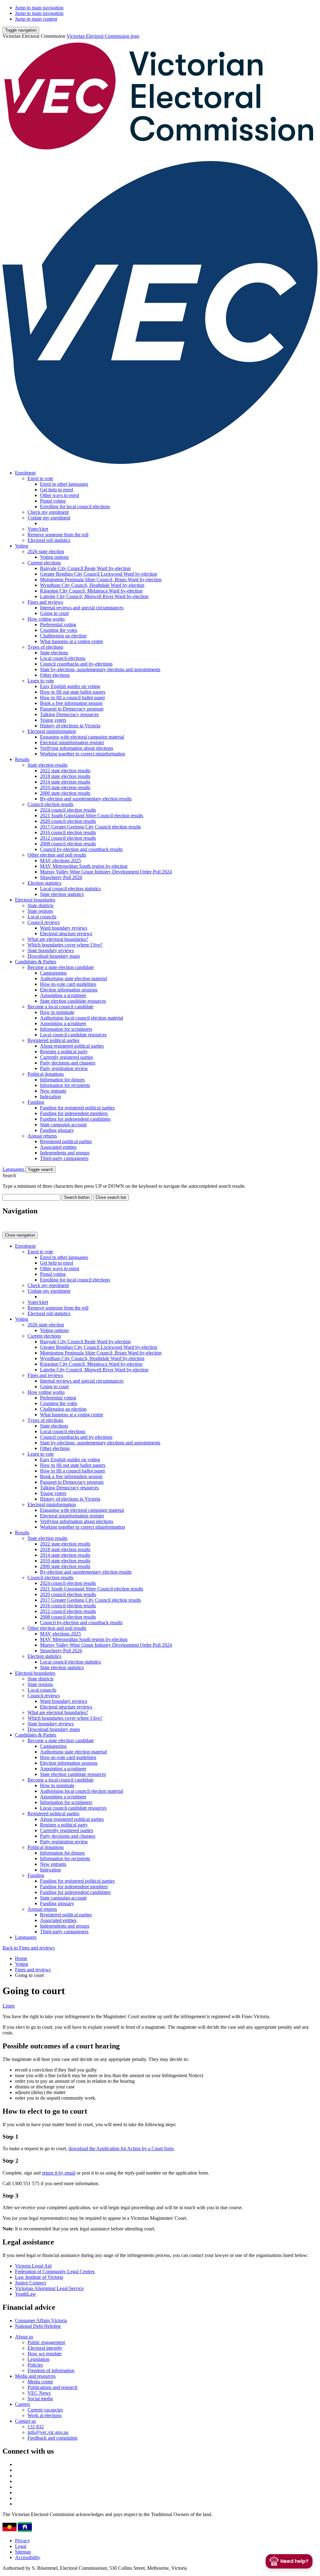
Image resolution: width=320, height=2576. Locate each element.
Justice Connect (30, 2283)
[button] (21, 30)
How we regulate (45, 2354)
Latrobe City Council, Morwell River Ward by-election (94, 596)
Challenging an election (63, 636)
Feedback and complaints (52, 2438)
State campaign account (63, 1125)
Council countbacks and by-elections (76, 664)
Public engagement (46, 2342)
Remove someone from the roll (58, 535)
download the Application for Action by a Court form (121, 2148)
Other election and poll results (57, 855)
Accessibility (28, 2557)
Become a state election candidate (61, 967)
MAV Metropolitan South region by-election (84, 866)
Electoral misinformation (52, 731)
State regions (40, 911)
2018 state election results (65, 776)
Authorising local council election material (82, 1018)
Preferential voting (58, 624)
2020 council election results (68, 821)
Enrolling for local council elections (75, 506)
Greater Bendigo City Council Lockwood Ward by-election (99, 574)
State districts (40, 905)
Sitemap (23, 2552)
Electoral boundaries (35, 900)
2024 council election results (68, 810)
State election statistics (62, 894)
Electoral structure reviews (66, 934)
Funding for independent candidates (75, 1119)
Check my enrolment (48, 512)
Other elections (55, 675)
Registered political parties (53, 1040)
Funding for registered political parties (77, 1108)
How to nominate (57, 1012)
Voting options (54, 557)
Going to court (54, 613)
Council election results (50, 804)
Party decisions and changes (68, 1063)
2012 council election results (68, 838)
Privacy (22, 2541)
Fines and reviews (45, 602)
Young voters (53, 720)
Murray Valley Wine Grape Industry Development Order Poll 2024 (106, 872)
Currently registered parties (67, 1057)
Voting (22, 546)
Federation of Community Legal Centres (55, 2271)
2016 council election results (68, 832)
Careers (22, 2404)
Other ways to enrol (60, 495)
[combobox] (31, 1197)
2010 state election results (65, 787)
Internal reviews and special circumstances (82, 608)
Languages (14, 1169)
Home (21, 1958)
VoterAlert (38, 529)
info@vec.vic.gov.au (48, 2432)
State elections (54, 653)
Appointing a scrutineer (63, 995)
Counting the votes (59, 630)
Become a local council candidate (60, 1007)
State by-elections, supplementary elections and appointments (100, 669)
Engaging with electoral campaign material (82, 737)
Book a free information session (71, 703)
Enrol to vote (40, 478)
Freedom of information (51, 2370)
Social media (40, 2399)
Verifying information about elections (77, 748)
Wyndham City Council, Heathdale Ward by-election (92, 585)
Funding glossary (57, 1130)
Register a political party (64, 1052)
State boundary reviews (51, 950)
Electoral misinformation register (72, 742)
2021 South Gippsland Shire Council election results (92, 816)
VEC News (39, 2393)
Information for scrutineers (66, 1029)
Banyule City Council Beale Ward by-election (85, 568)
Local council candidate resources (73, 1035)
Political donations (46, 1074)
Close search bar (111, 1197)
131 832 (36, 2427)
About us (24, 2337)
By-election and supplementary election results (86, 799)
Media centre (40, 2382)
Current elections (44, 563)
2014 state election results (65, 782)
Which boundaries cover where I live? (65, 945)
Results (22, 759)
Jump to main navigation (39, 8)
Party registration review (64, 1068)
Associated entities (58, 1147)
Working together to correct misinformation (82, 754)
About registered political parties (72, 1046)
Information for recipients (65, 1085)
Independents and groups (65, 1153)
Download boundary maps (54, 956)
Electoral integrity (45, 2348)
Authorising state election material (73, 978)
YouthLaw (25, 2294)
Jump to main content (36, 19)
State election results (47, 765)
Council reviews (44, 922)
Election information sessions (69, 990)
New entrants (53, 1091)
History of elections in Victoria (70, 726)
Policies (35, 2365)
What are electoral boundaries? (58, 939)
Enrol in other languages (64, 484)
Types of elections (45, 647)
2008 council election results (68, 844)
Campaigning (53, 973)
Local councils (42, 917)
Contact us (25, 2421)
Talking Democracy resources (69, 714)
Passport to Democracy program (72, 709)
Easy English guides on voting (70, 686)
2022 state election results (65, 771)
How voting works (46, 619)
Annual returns (42, 1136)
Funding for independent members (74, 1113)
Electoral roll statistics (49, 540)
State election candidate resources (73, 1001)
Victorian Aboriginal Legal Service (49, 2288)
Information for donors (62, 1080)
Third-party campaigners (64, 1158)
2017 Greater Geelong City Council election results (90, 827)
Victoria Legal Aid (33, 2266)
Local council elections (63, 658)
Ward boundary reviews (64, 928)
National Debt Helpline (38, 2326)
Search (9, 1175)
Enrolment (25, 473)
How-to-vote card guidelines (68, 984)
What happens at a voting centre (72, 641)
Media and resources (35, 2376)
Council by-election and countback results (81, 849)
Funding (36, 1102)
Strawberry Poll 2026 (61, 877)
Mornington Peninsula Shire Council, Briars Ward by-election (101, 580)
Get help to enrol (57, 490)
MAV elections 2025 (60, 860)
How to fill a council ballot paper (72, 698)
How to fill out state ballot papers (73, 692)
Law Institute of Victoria (39, 2277)
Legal (21, 2546)
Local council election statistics (70, 889)
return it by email (59, 2173)
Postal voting (53, 501)
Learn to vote (41, 681)
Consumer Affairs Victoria (41, 2320)
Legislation (38, 2359)
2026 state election (46, 551)
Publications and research (52, 2387)
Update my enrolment (49, 518)
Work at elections (45, 2415)
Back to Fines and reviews (29, 1948)
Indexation (50, 1096)
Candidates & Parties (36, 962)
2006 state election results (65, 793)
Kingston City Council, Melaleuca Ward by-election (91, 591)
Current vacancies (45, 2410)
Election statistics (44, 883)
